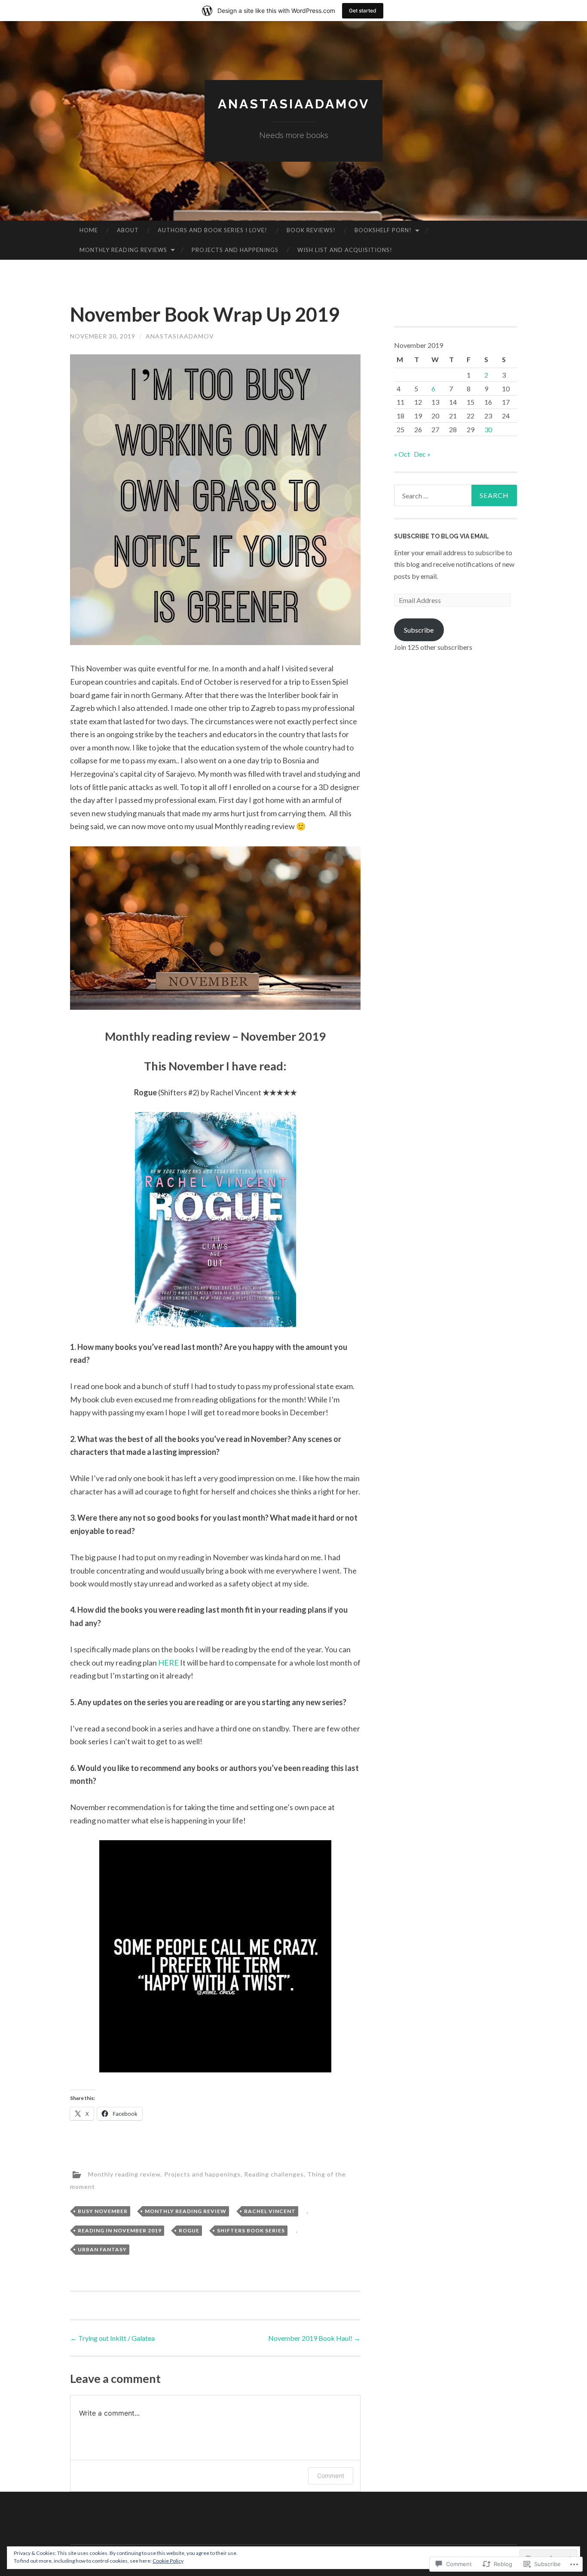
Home (89, 230)
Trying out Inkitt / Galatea (112, 2338)
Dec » (422, 454)
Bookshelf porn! (383, 230)
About (128, 230)
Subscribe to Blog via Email (442, 536)
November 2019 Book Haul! (314, 2338)
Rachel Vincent (270, 2211)
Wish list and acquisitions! (345, 250)
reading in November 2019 (120, 2230)
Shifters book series (251, 2230)
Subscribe (419, 630)
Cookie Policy (168, 2561)
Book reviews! (311, 230)
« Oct (402, 454)
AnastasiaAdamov (180, 336)
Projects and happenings (235, 250)
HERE (168, 1663)
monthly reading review (186, 2211)
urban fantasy (102, 2249)
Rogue (189, 2230)
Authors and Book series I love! (212, 230)
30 (488, 429)
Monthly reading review (124, 2174)
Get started (363, 11)
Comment (331, 2476)
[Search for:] (456, 495)
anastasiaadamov (294, 104)
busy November (103, 2211)
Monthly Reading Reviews (123, 250)
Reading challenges (274, 2174)
